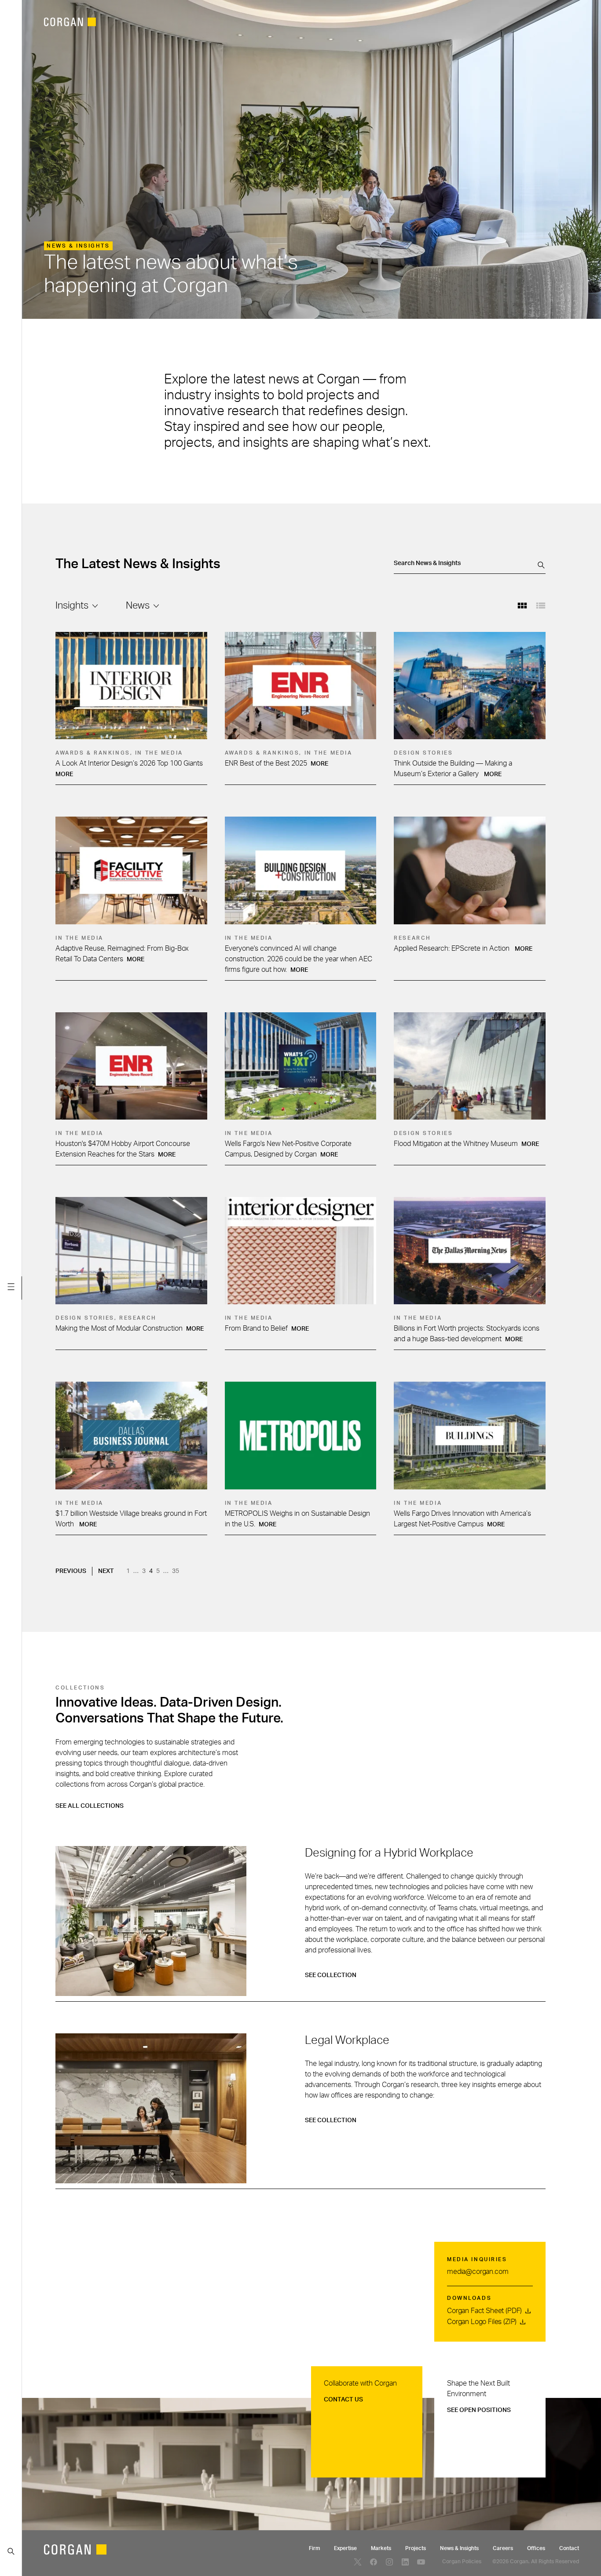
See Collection (332, 1975)
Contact (569, 2548)
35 (176, 1571)
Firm (314, 2548)
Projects (416, 2548)
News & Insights (459, 2548)
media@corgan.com (478, 2272)
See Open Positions (479, 2410)
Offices (536, 2548)
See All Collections (90, 1806)
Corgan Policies (462, 2561)
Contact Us (343, 2400)
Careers (503, 2548)
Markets (381, 2548)
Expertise (345, 2548)
